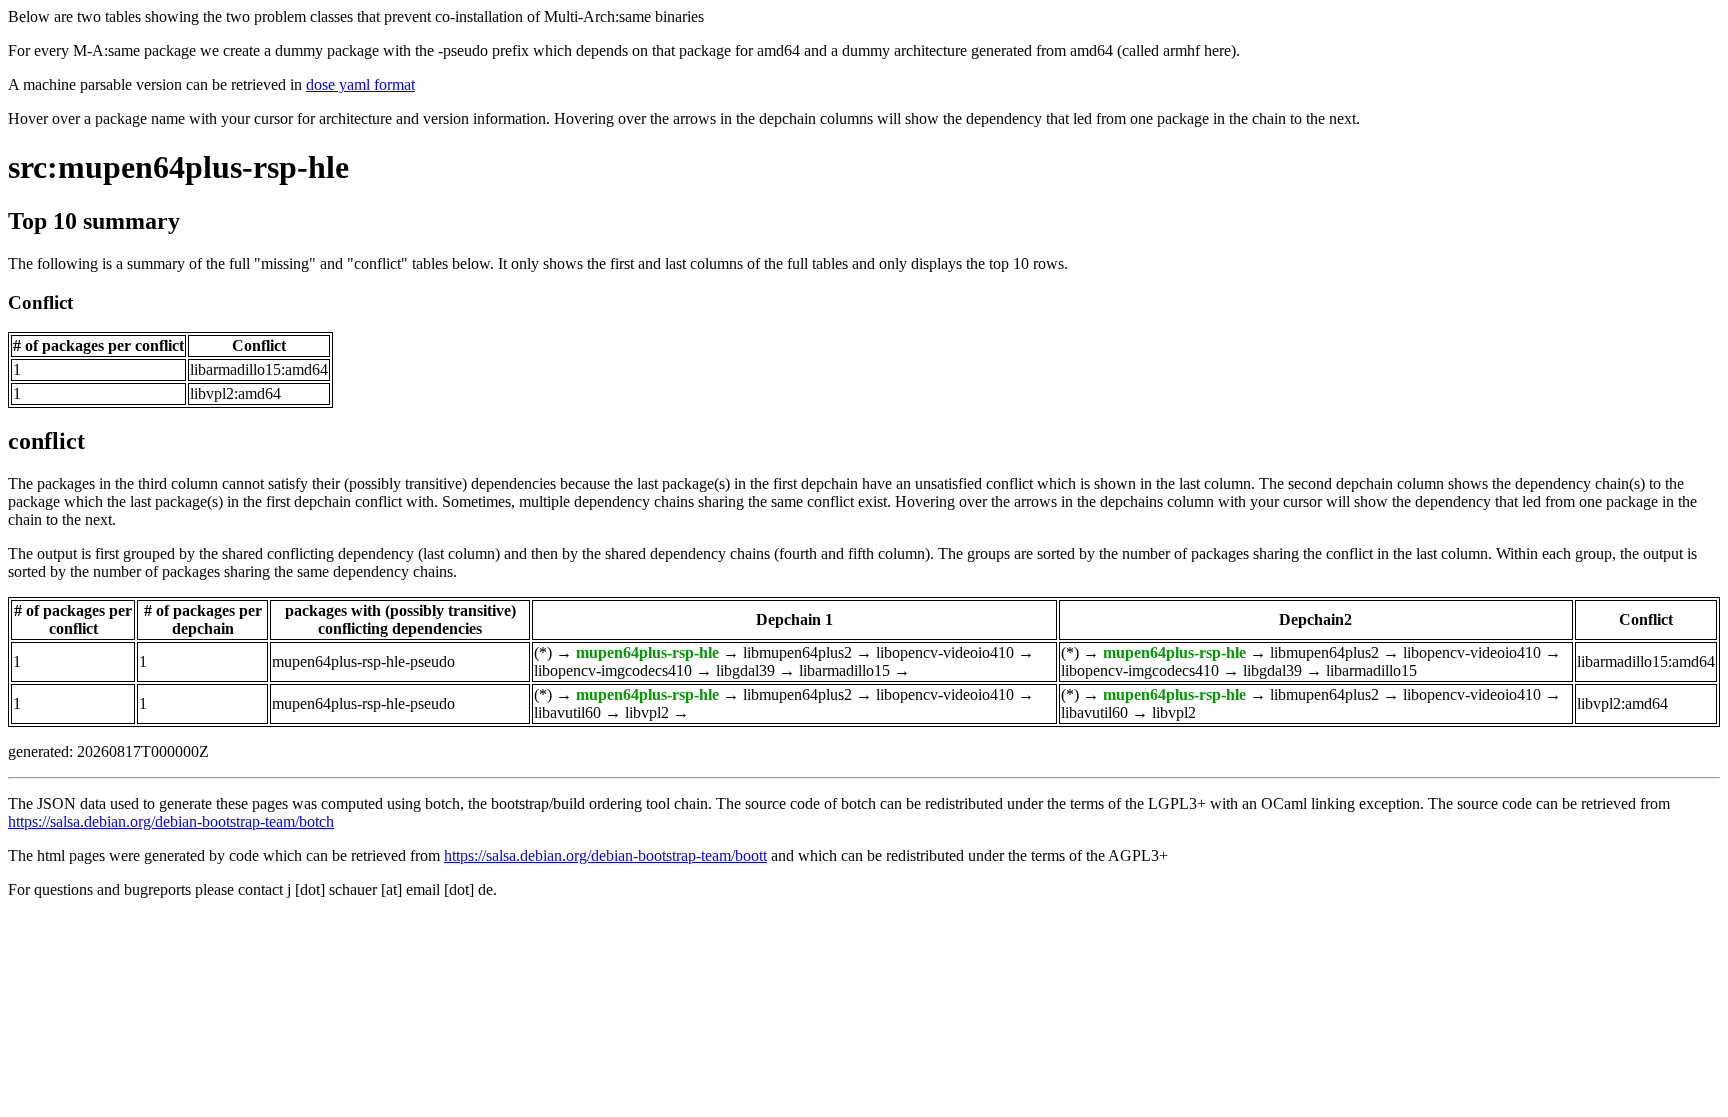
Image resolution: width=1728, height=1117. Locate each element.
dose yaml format (360, 84)
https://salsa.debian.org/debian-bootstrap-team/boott (605, 855)
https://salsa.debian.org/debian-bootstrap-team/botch (171, 821)
